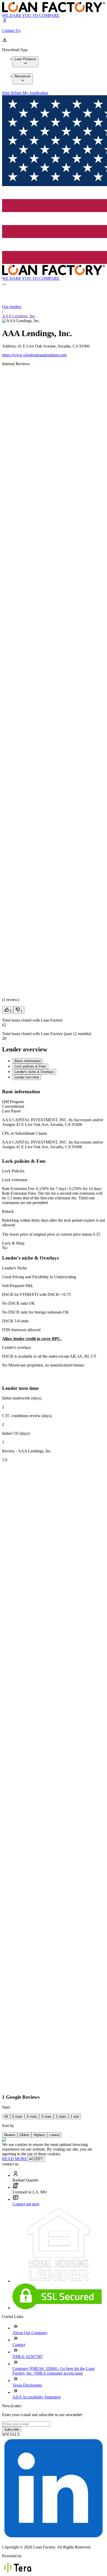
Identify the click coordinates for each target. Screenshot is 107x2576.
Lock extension (15, 1180)
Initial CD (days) (16, 1433)
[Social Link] (53, 2538)
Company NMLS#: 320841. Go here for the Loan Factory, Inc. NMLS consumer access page (53, 2371)
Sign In (8, 93)
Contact (19, 2345)
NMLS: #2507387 (28, 2357)
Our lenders (12, 307)
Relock (8, 1211)
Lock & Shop (13, 1243)
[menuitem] (25, 62)
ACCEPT (36, 2159)
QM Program (13, 1102)
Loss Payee (11, 1111)
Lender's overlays (16, 1347)
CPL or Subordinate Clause (25, 1133)
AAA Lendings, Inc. (19, 316)
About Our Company (30, 2333)
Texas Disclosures (27, 2385)
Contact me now (26, 2204)
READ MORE (15, 2159)
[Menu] (4, 284)
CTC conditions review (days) (27, 1416)
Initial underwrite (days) (22, 1398)
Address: (10, 346)
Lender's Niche (15, 1268)
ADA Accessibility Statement (36, 2397)
